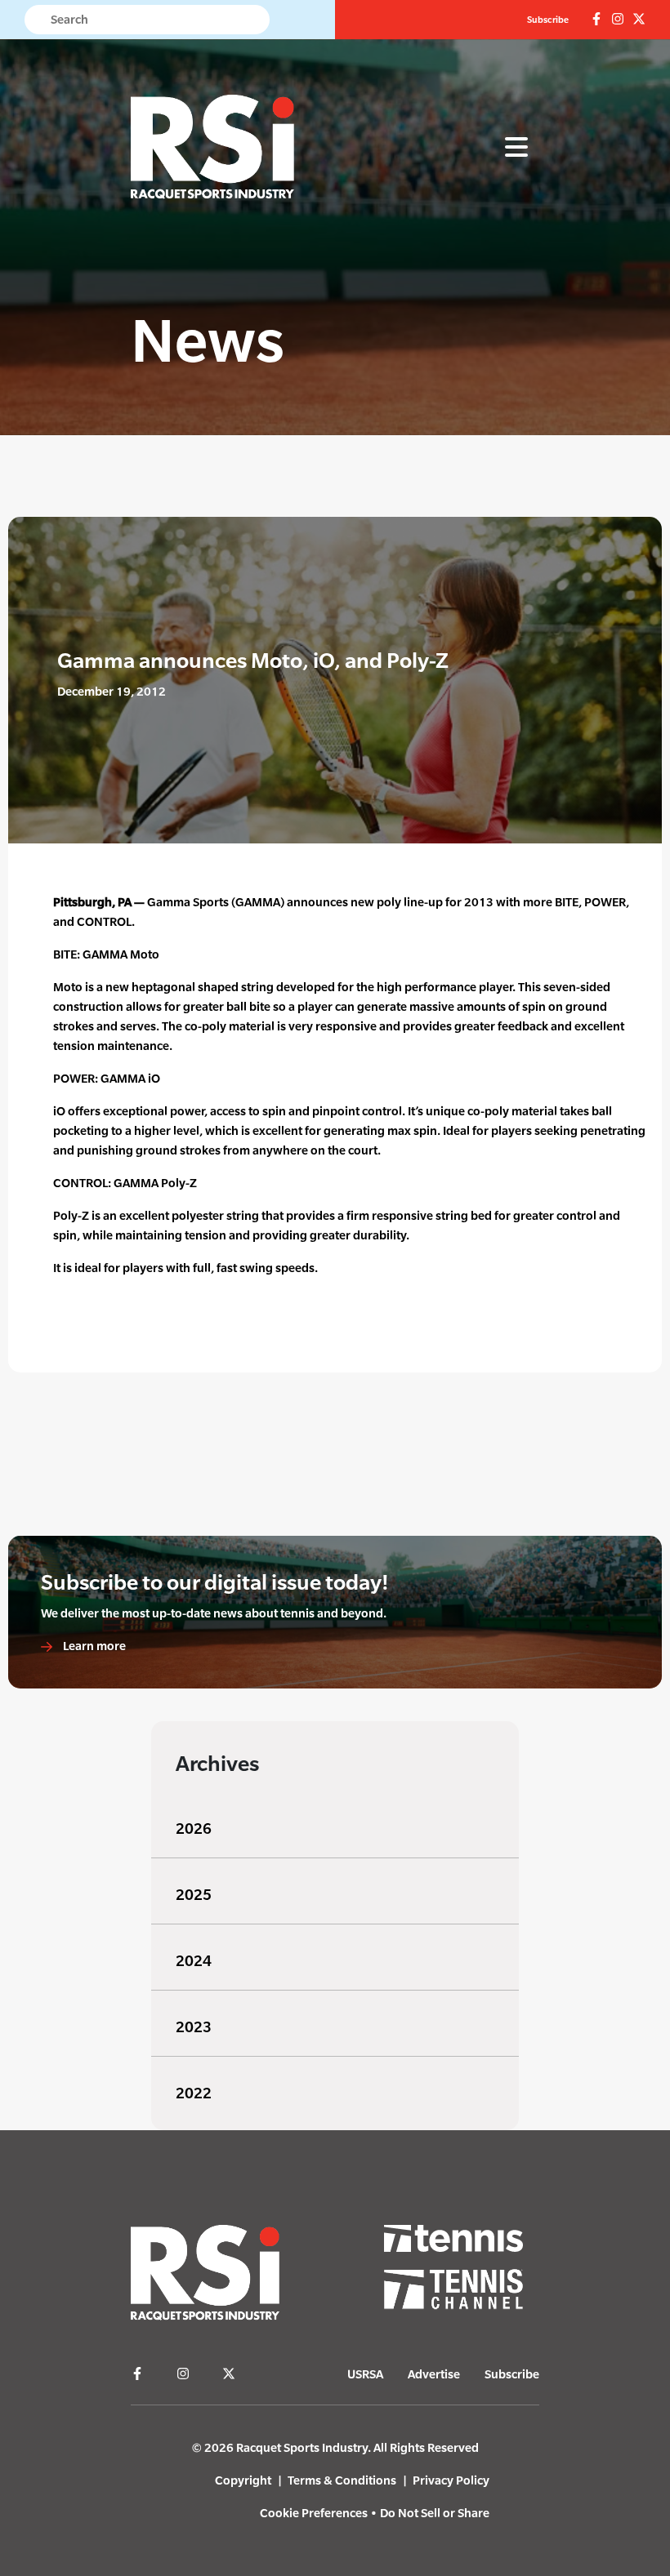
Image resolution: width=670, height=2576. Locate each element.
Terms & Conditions (342, 2480)
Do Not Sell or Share (435, 2513)
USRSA (365, 2374)
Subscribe (548, 20)
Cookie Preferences (314, 2513)
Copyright (243, 2480)
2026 (194, 1829)
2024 (194, 1961)
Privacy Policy (451, 2480)
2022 (194, 2093)
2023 (194, 2027)
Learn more (93, 1646)
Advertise (434, 2374)
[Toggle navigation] (516, 148)
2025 (194, 1895)
